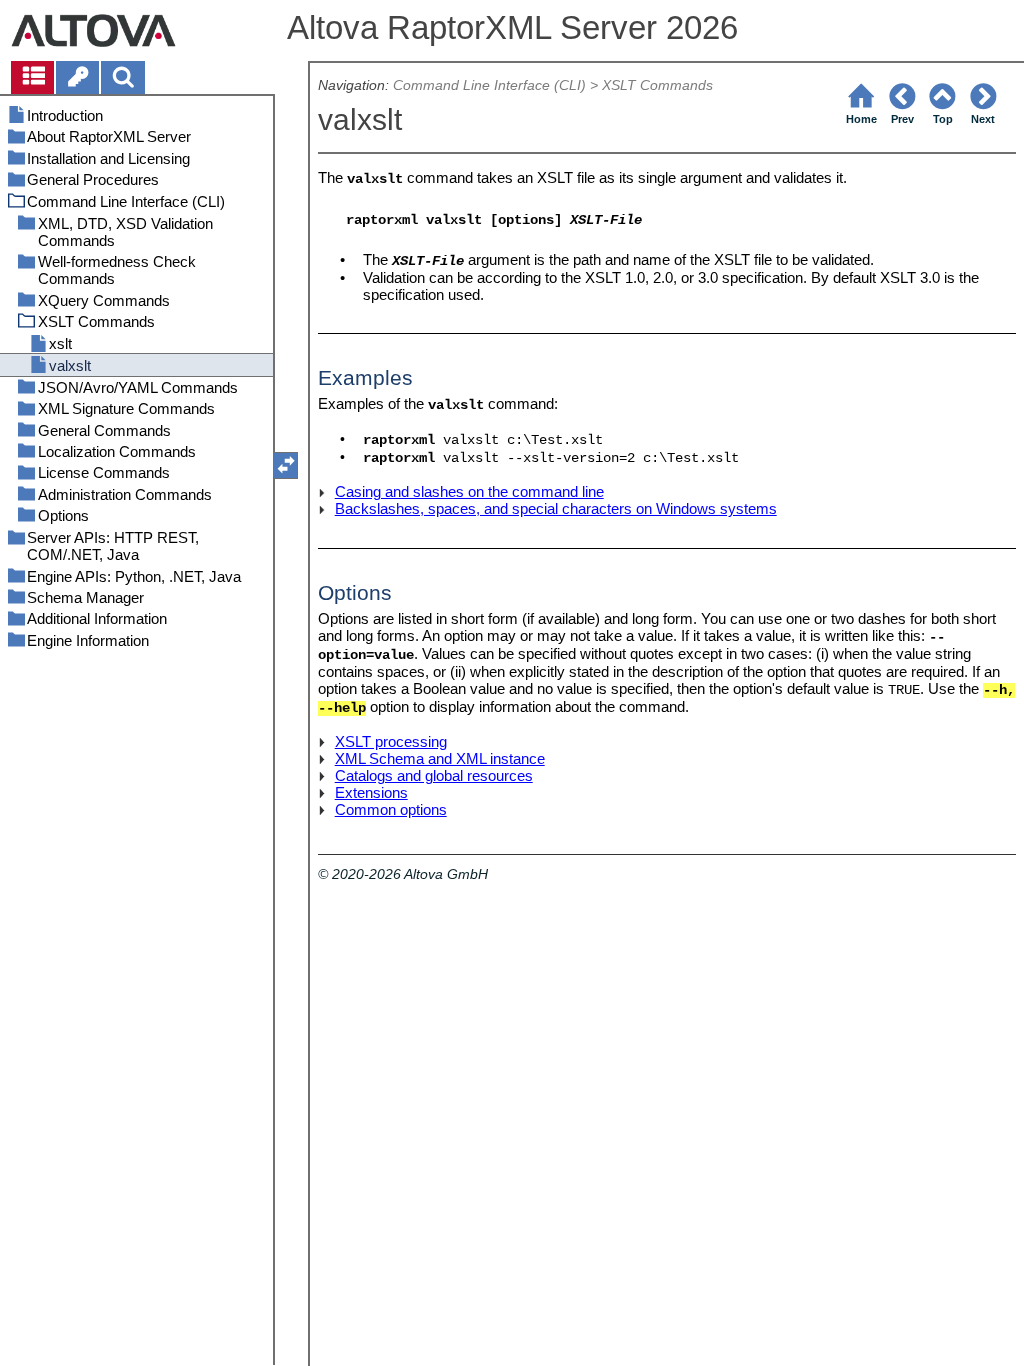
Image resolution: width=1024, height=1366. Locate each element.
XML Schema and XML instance (440, 758)
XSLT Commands (657, 85)
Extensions (371, 792)
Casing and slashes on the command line (469, 491)
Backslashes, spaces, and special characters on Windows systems (556, 508)
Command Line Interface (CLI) (489, 85)
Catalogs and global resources (434, 775)
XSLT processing (391, 741)
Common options (391, 809)
